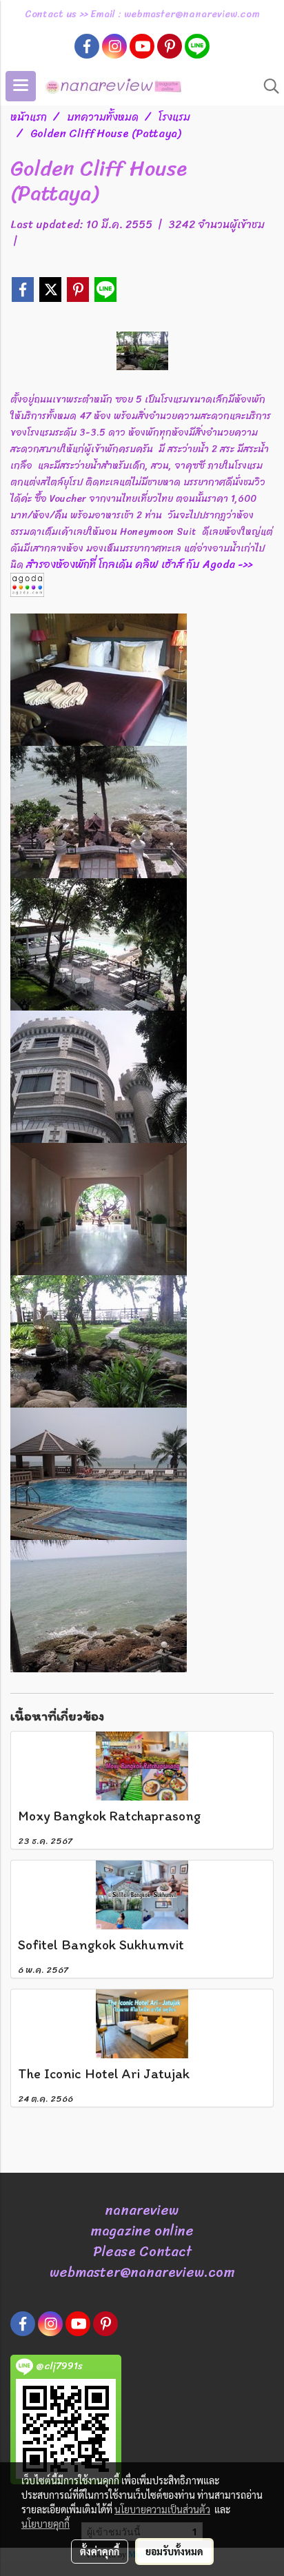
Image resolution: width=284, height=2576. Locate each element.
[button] (267, 86)
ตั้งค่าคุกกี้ (100, 2551)
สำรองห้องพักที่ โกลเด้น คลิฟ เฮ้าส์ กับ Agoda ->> (139, 564)
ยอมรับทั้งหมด (174, 2551)
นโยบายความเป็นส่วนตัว (162, 2509)
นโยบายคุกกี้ (45, 2524)
